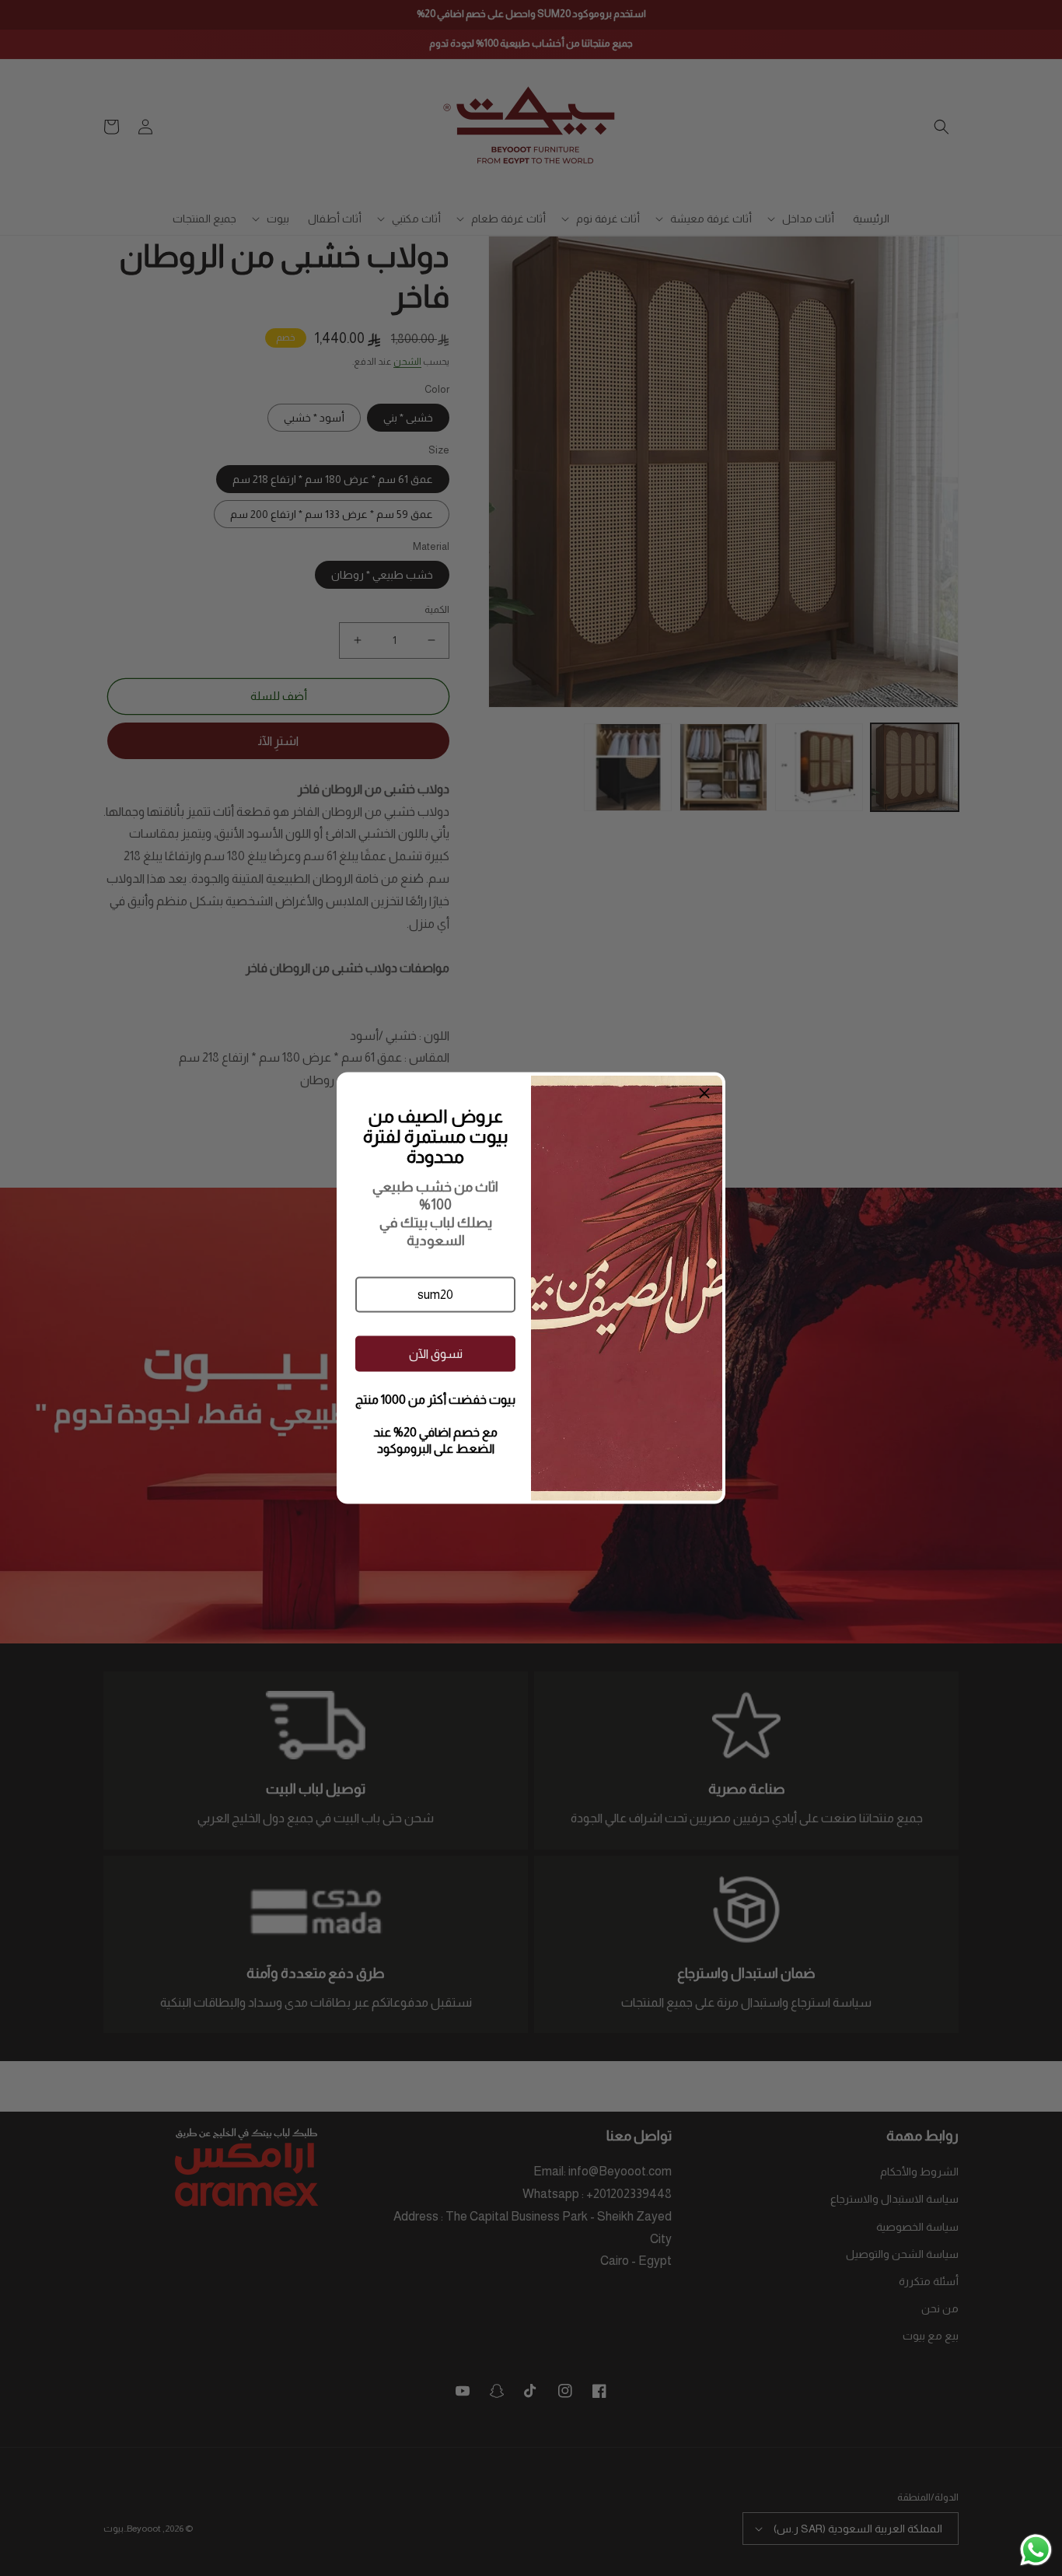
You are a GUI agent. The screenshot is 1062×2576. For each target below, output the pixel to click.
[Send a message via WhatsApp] (1036, 2550)
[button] (435, 1295)
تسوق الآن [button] (436, 1353)
